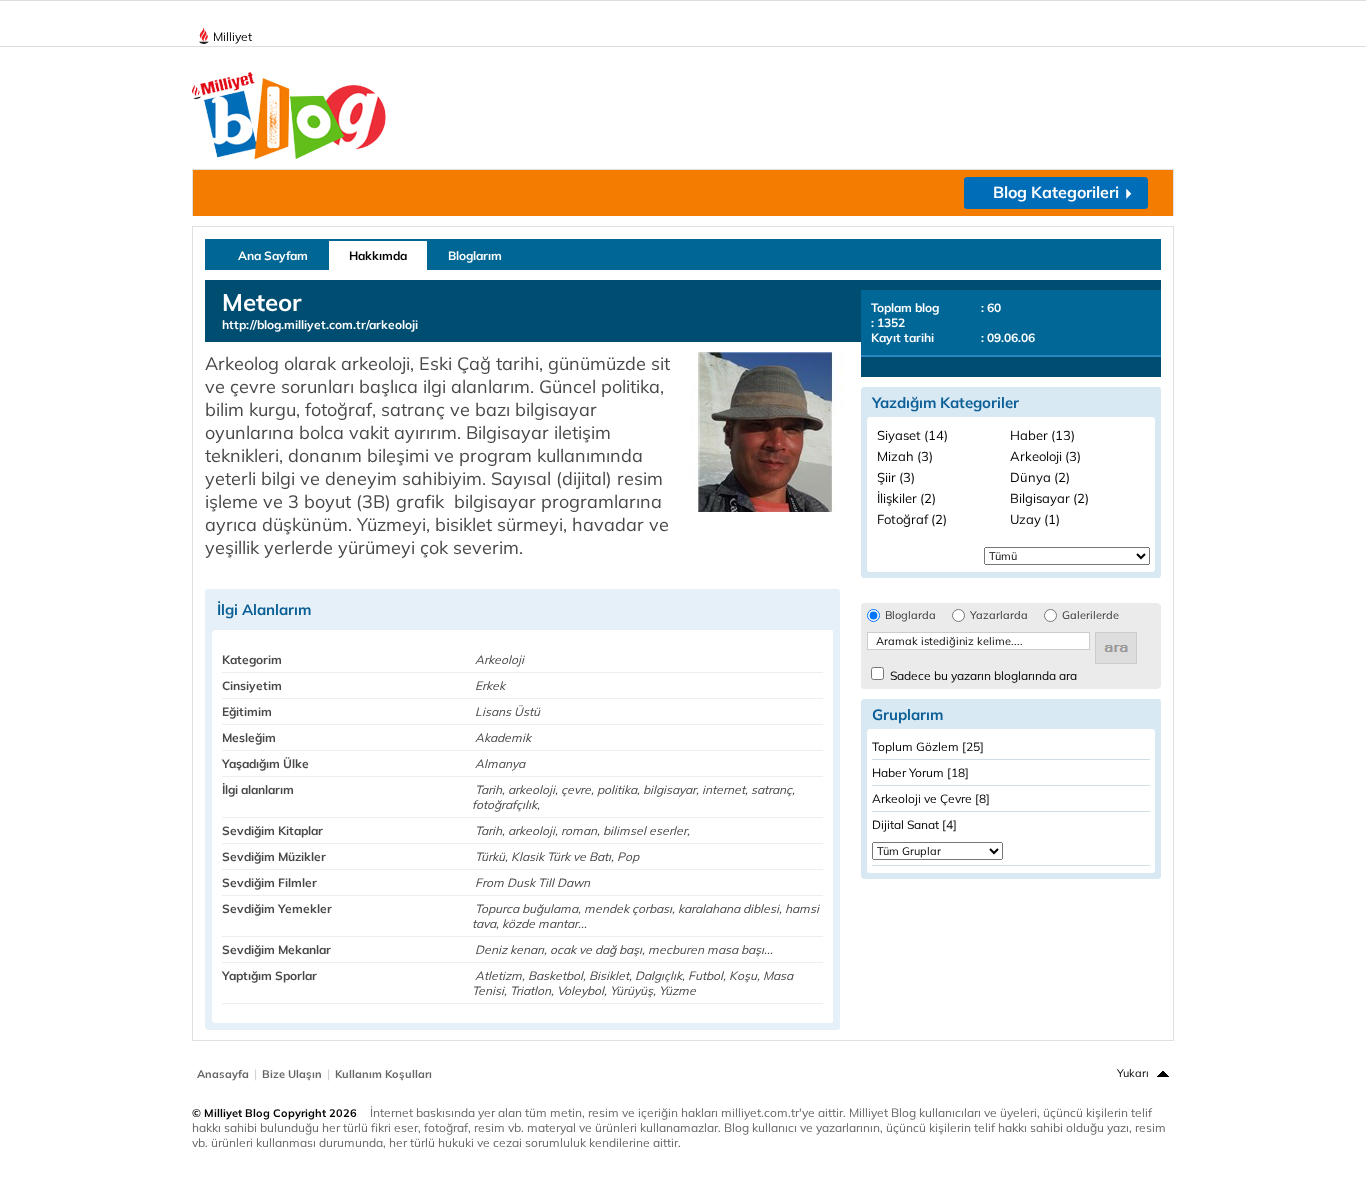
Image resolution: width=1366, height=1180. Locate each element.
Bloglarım (475, 255)
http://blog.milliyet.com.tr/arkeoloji (320, 324)
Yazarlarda (999, 615)
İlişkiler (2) (906, 498)
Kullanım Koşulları (383, 1074)
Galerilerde (1090, 615)
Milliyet (232, 36)
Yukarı (1133, 1073)
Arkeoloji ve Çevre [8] (931, 798)
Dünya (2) (1040, 477)
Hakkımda (378, 255)
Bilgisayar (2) (1049, 498)
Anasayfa (223, 1074)
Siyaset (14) (912, 435)
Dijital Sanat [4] (914, 824)
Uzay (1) (1035, 519)
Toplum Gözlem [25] (928, 746)
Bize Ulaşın (292, 1074)
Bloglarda (910, 615)
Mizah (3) (905, 456)
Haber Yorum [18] (920, 772)
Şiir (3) (896, 477)
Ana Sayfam (273, 255)
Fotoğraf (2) (912, 519)
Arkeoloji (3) (1045, 456)
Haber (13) (1042, 435)
